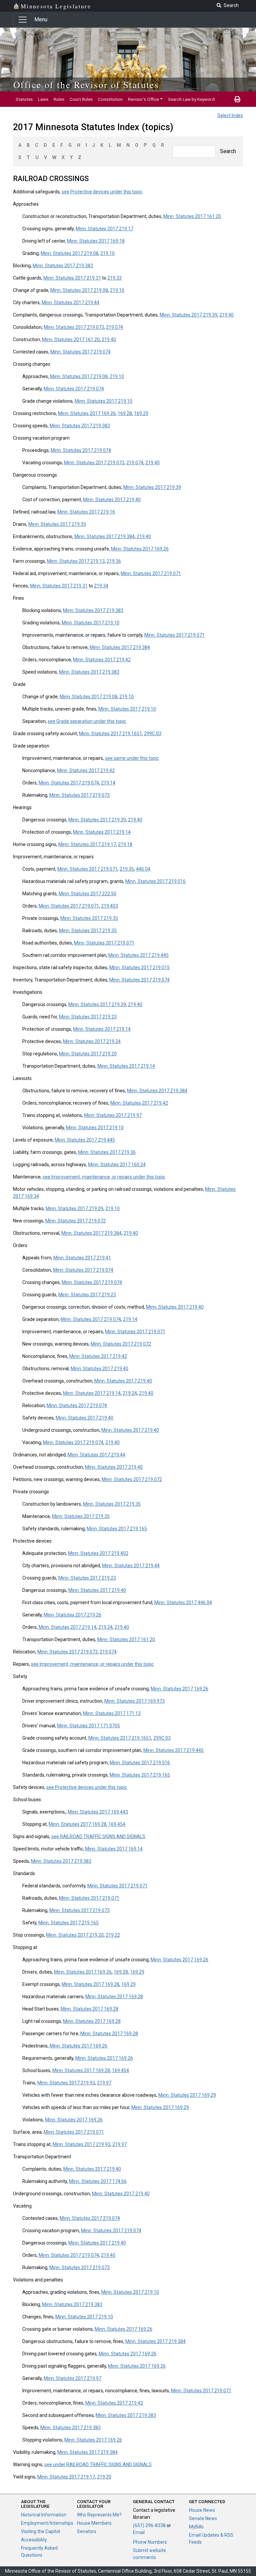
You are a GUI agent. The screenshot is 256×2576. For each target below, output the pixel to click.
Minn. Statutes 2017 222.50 (87, 894)
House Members (94, 2523)
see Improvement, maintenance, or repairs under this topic (104, 1177)
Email (139, 2532)
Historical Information (44, 2515)
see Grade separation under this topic (87, 721)
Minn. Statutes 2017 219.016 (155, 881)
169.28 (125, 413)
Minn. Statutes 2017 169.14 (114, 1849)
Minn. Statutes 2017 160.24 (117, 1165)
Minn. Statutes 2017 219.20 (88, 1054)
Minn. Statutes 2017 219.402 (98, 1553)
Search (228, 151)
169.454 (117, 1824)
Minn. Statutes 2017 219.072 (75, 1221)
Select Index (230, 115)
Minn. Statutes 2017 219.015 (139, 967)
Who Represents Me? (99, 2515)
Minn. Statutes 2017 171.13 (112, 1713)
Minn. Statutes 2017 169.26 (87, 413)
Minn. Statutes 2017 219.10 (103, 401)
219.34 (101, 586)
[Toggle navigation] (23, 20)
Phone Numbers (150, 2542)
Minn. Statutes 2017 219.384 (104, 537)
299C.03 (153, 734)
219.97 (104, 2083)
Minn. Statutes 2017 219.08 (69, 253)
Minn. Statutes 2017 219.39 (188, 315)
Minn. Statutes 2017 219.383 (63, 266)
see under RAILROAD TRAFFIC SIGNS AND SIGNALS (98, 2465)
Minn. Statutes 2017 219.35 (57, 524)
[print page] (237, 99)
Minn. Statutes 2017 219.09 (74, 1208)
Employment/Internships (47, 2523)
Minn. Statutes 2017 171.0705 (88, 1726)
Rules (59, 99)
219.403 (109, 906)
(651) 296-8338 (149, 2525)
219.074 (114, 327)
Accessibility (34, 2540)
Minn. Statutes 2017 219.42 (102, 660)
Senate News (203, 2518)
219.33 (114, 278)
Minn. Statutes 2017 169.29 (187, 2095)
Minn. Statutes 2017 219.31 (72, 278)
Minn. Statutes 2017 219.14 (102, 832)
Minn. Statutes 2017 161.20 (192, 216)
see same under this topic (132, 758)
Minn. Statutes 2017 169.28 (77, 1824)
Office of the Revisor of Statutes (86, 85)
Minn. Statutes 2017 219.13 (76, 561)
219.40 (226, 315)
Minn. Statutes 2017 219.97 (113, 1115)
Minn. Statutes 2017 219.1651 (110, 734)
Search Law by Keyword (191, 99)
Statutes (24, 99)
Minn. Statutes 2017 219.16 (86, 512)
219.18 (125, 844)
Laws (43, 99)
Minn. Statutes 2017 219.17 (104, 229)
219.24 (130, 1393)
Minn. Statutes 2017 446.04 (183, 1603)
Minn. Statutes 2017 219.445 (138, 955)
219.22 (113, 1935)
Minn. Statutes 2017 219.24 (92, 1041)
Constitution (110, 99)
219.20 (104, 2477)
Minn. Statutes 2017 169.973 (134, 1701)
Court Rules (81, 99)
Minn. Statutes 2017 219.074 (80, 352)
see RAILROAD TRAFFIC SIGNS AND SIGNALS (98, 1836)
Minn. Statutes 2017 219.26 (72, 1615)
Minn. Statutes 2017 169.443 (98, 1812)
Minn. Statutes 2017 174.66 (98, 2181)
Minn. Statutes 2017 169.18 (96, 241)
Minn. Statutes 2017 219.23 (88, 1017)
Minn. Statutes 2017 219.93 (66, 2083)
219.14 (108, 783)
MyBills (196, 2527)
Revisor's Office (143, 99)
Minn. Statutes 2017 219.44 (70, 303)
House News (202, 2510)
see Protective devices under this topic (102, 192)
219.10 (107, 253)
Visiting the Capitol (40, 2531)
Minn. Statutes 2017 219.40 (112, 500)
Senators (87, 2531)
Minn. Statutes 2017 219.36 (107, 1152)
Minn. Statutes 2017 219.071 (151, 573)
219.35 (127, 869)
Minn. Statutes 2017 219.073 (74, 327)
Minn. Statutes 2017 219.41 (82, 1258)
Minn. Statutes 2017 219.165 (117, 1529)
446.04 (143, 869)
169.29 (141, 413)
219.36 (114, 561)
